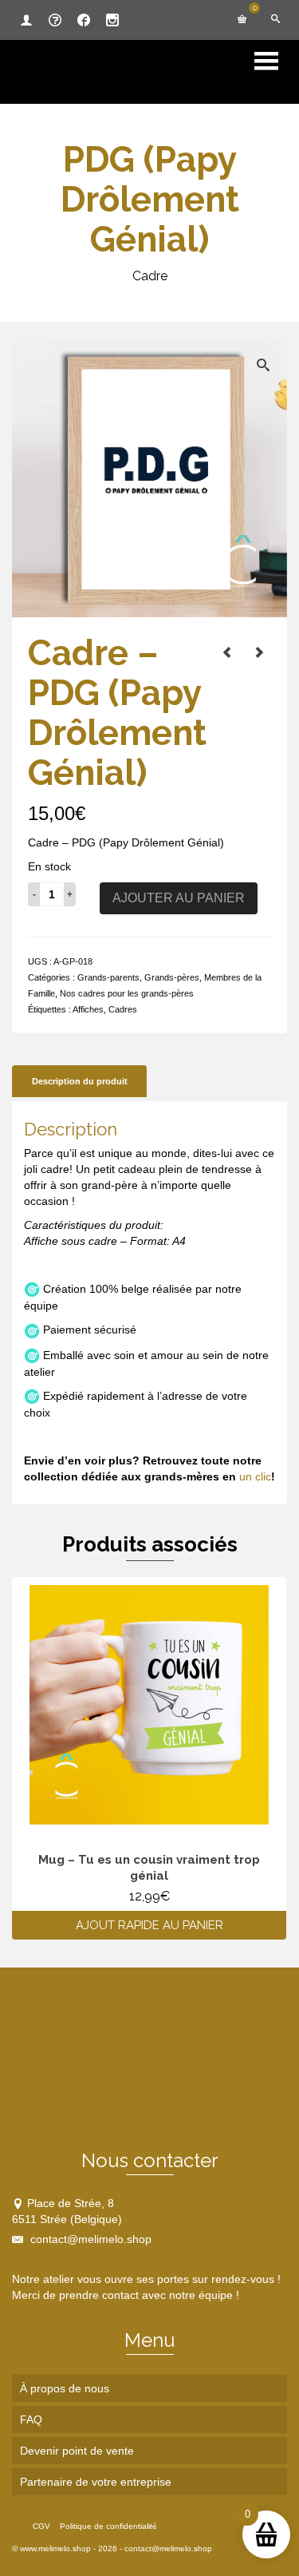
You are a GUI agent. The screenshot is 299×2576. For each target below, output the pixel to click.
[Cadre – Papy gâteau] (259, 652)
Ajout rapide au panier (149, 1925)
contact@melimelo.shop (89, 2239)
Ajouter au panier (179, 898)
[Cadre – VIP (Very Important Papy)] (227, 652)
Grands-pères (172, 977)
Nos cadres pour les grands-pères (127, 993)
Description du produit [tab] (80, 1081)
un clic (255, 1476)
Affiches (88, 1009)
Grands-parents (108, 977)
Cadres (123, 1009)
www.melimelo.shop (55, 2548)
